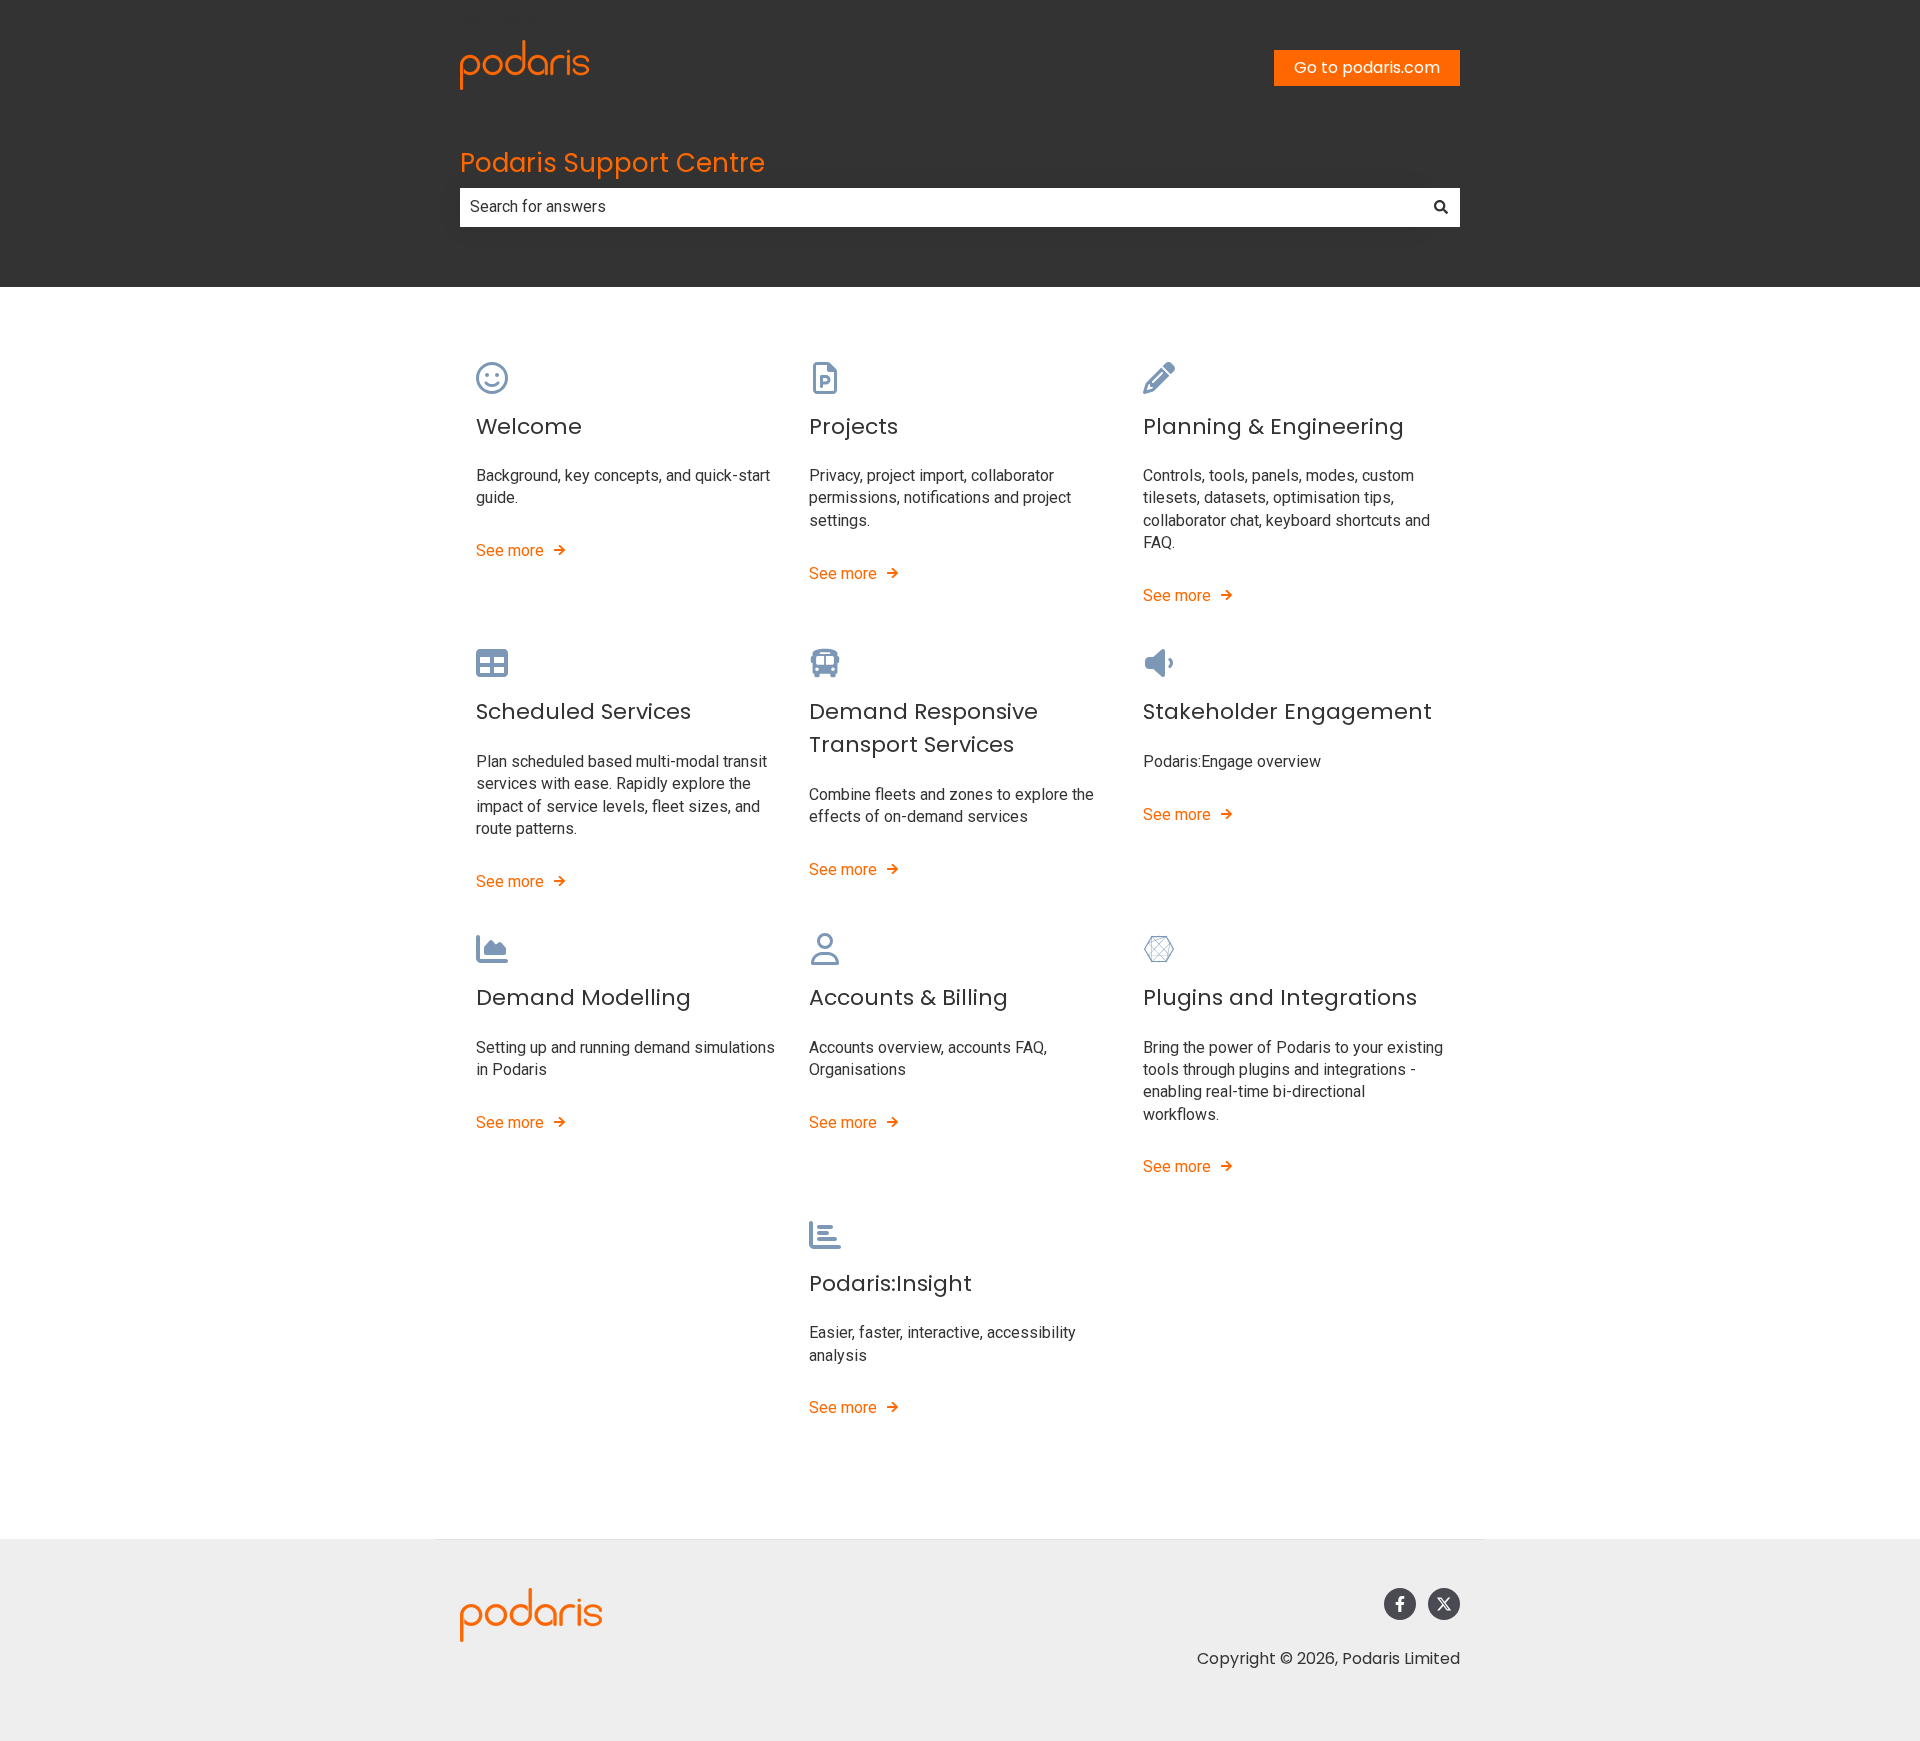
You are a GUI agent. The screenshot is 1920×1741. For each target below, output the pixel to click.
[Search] (1441, 207)
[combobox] (941, 207)
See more (510, 550)
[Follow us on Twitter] (1444, 1604)
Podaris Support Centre (612, 163)
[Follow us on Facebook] (1400, 1604)
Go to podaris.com (1367, 67)
